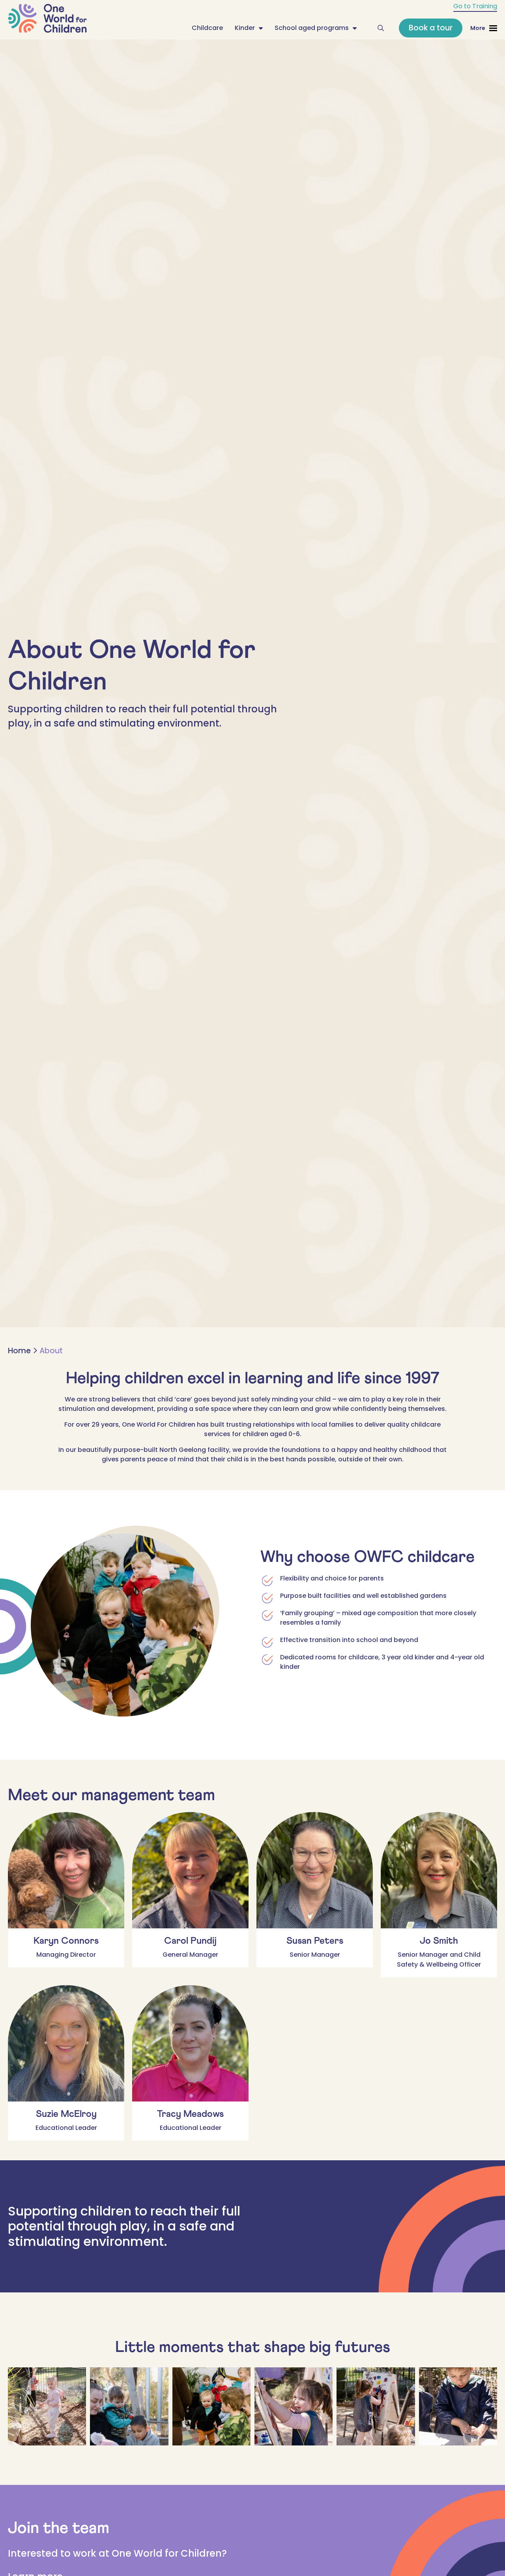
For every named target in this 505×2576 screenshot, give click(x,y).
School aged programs (312, 28)
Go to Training (475, 6)
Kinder (245, 28)
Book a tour (431, 28)
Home (19, 1351)
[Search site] (381, 28)
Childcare (207, 28)
